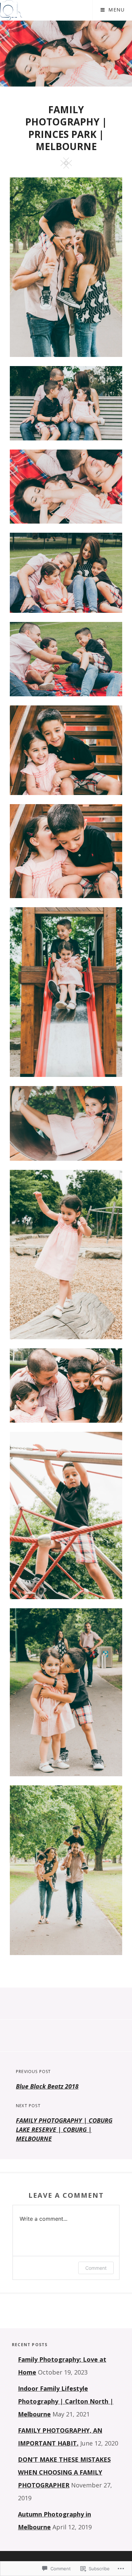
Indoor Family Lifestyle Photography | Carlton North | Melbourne (66, 2401)
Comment (96, 2268)
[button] (66, 267)
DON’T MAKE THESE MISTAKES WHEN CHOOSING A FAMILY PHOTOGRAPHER (64, 2472)
